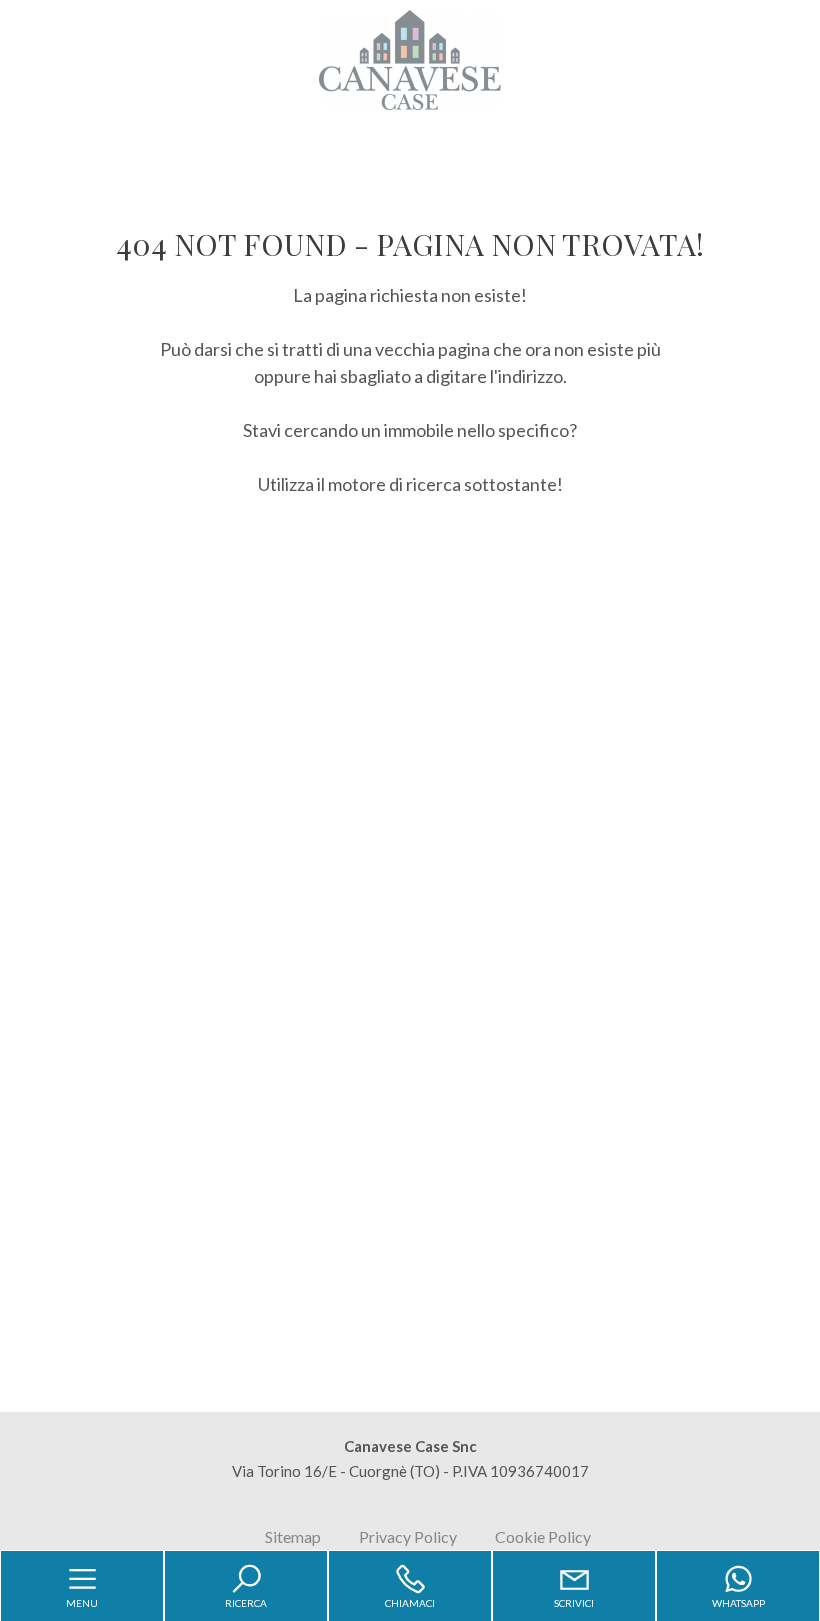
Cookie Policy (543, 1536)
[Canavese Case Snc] (410, 58)
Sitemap (293, 1536)
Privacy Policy (408, 1536)
